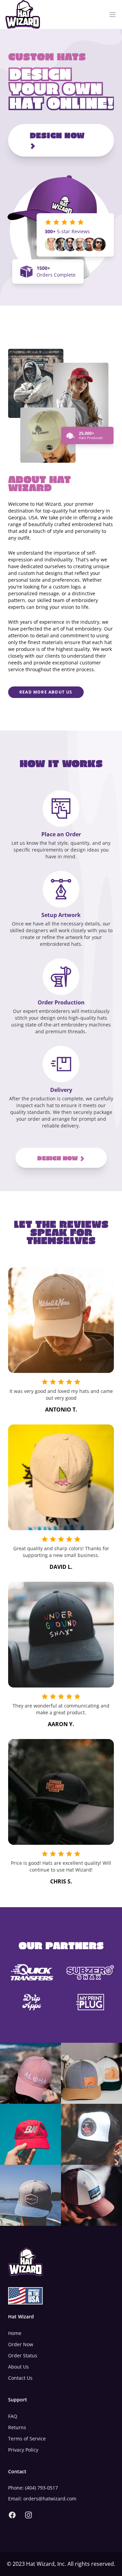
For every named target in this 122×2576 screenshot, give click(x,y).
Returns (17, 2427)
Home (15, 2333)
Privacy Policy (23, 2450)
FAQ (13, 2416)
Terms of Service (27, 2439)
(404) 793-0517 (42, 2488)
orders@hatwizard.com (50, 2499)
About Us (18, 2367)
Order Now (21, 2344)
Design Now (57, 135)
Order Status (23, 2355)
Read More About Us (46, 692)
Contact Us (20, 2378)
